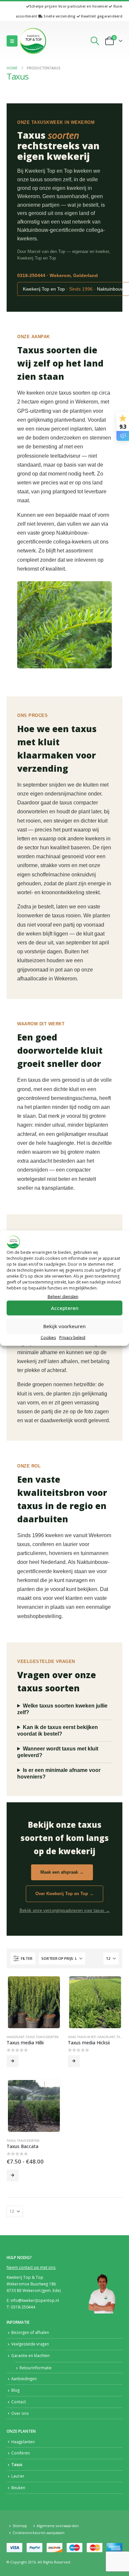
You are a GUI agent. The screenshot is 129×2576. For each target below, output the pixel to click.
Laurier (18, 2476)
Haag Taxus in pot (82, 2037)
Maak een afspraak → (62, 1872)
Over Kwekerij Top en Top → (64, 1894)
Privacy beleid (72, 1337)
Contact (19, 2402)
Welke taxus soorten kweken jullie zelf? (62, 1709)
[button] (12, 41)
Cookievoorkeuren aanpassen (39, 2533)
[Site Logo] (33, 41)
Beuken (18, 2488)
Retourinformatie (36, 2368)
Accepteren (65, 1308)
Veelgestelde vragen (30, 2344)
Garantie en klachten (30, 2355)
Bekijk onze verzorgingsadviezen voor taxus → (65, 1910)
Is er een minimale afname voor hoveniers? (59, 1773)
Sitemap (20, 2526)
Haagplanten (23, 2442)
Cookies (48, 1337)
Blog (15, 2390)
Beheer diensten (63, 1296)
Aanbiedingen (24, 2379)
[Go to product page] (34, 2002)
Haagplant (16, 2037)
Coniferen (21, 2453)
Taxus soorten (47, 2037)
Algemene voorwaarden (58, 2526)
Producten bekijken (13, 2061)
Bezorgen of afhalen (30, 2332)
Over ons (20, 2413)
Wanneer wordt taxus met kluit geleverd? (58, 1752)
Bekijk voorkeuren (64, 1326)
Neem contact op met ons (31, 2267)
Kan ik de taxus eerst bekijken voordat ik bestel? (58, 1730)
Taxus (30, 2037)
